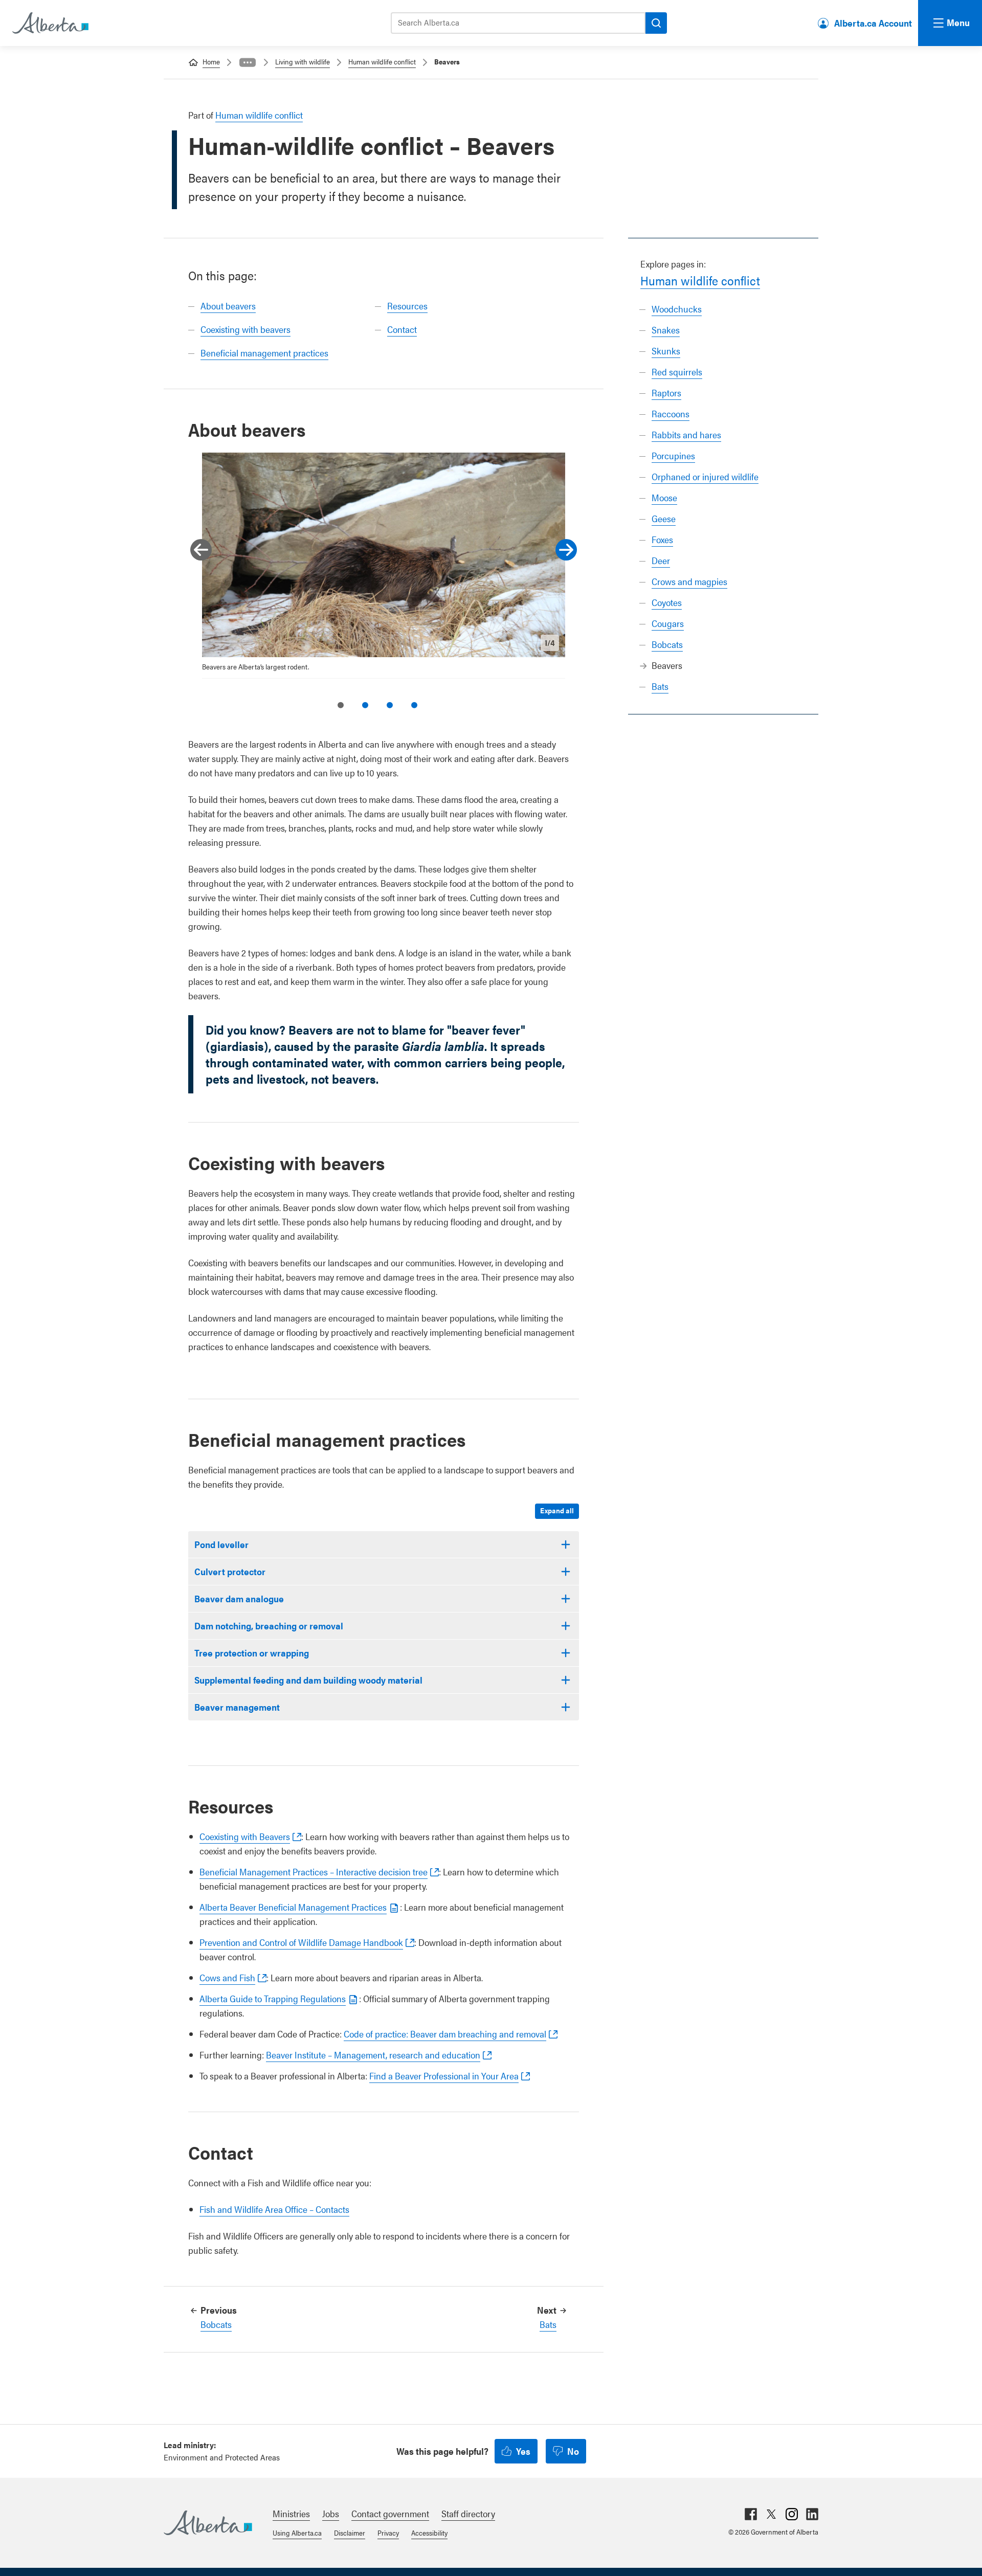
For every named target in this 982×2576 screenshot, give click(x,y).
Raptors (666, 393)
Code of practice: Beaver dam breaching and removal (445, 2034)
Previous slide (201, 550)
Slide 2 (365, 705)
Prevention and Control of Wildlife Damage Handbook (301, 1942)
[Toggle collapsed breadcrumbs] (248, 62)
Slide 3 (390, 705)
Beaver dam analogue (239, 1598)
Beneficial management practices (264, 353)
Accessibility (429, 2533)
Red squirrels (677, 372)
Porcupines (673, 455)
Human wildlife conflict (382, 61)
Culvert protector (230, 1571)
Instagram (792, 2514)
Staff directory (468, 2513)
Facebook (751, 2514)
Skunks (666, 351)
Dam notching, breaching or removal (269, 1626)
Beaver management (237, 1707)
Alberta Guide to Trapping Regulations (273, 1998)
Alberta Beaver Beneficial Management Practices (293, 1907)
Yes (523, 2451)
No (573, 2451)
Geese (664, 518)
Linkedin (812, 2514)
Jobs (331, 2513)
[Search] (656, 23)
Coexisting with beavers (245, 329)
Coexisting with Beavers (245, 1836)
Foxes (662, 539)
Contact (402, 329)
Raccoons (671, 413)
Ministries (291, 2513)
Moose (664, 497)
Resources (407, 306)
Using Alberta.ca (297, 2533)
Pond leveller (221, 1544)
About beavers (228, 306)
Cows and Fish (227, 1977)
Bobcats (667, 644)
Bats (660, 686)
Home (211, 61)
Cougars (668, 623)
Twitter (771, 2514)
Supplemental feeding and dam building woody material (308, 1680)
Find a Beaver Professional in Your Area (444, 2076)
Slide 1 (341, 705)
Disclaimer (350, 2533)
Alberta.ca (208, 2523)
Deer (661, 560)
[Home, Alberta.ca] (50, 23)
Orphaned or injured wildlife (705, 476)
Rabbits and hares (686, 434)
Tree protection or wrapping (252, 1653)
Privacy (388, 2533)
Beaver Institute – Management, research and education (373, 2055)
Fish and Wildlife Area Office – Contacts (274, 2209)
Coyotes (667, 602)
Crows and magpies (689, 581)
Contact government (390, 2513)
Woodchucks (677, 309)
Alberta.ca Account (873, 23)
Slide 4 (414, 705)
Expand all (557, 1510)
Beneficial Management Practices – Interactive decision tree (314, 1872)
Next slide (566, 550)
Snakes (666, 330)
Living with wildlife (303, 61)
